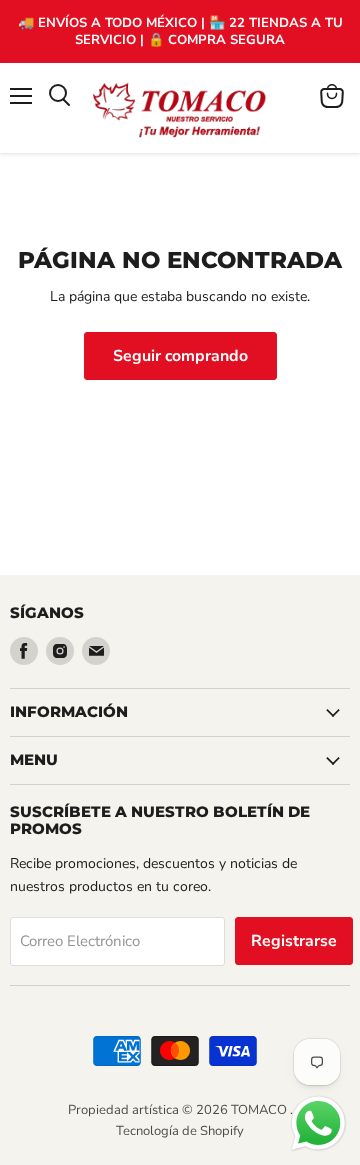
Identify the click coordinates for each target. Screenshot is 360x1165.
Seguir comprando (180, 356)
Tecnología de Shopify (180, 1131)
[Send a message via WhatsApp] (318, 1123)
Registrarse (294, 941)
